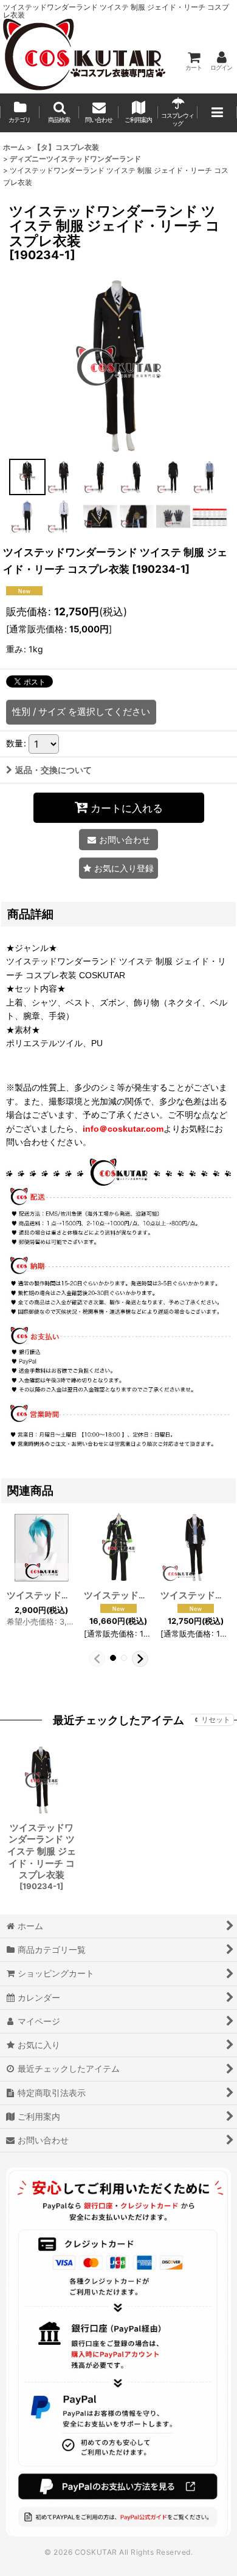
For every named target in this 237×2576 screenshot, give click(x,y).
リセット (216, 1719)
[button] (59, 113)
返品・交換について (53, 770)
